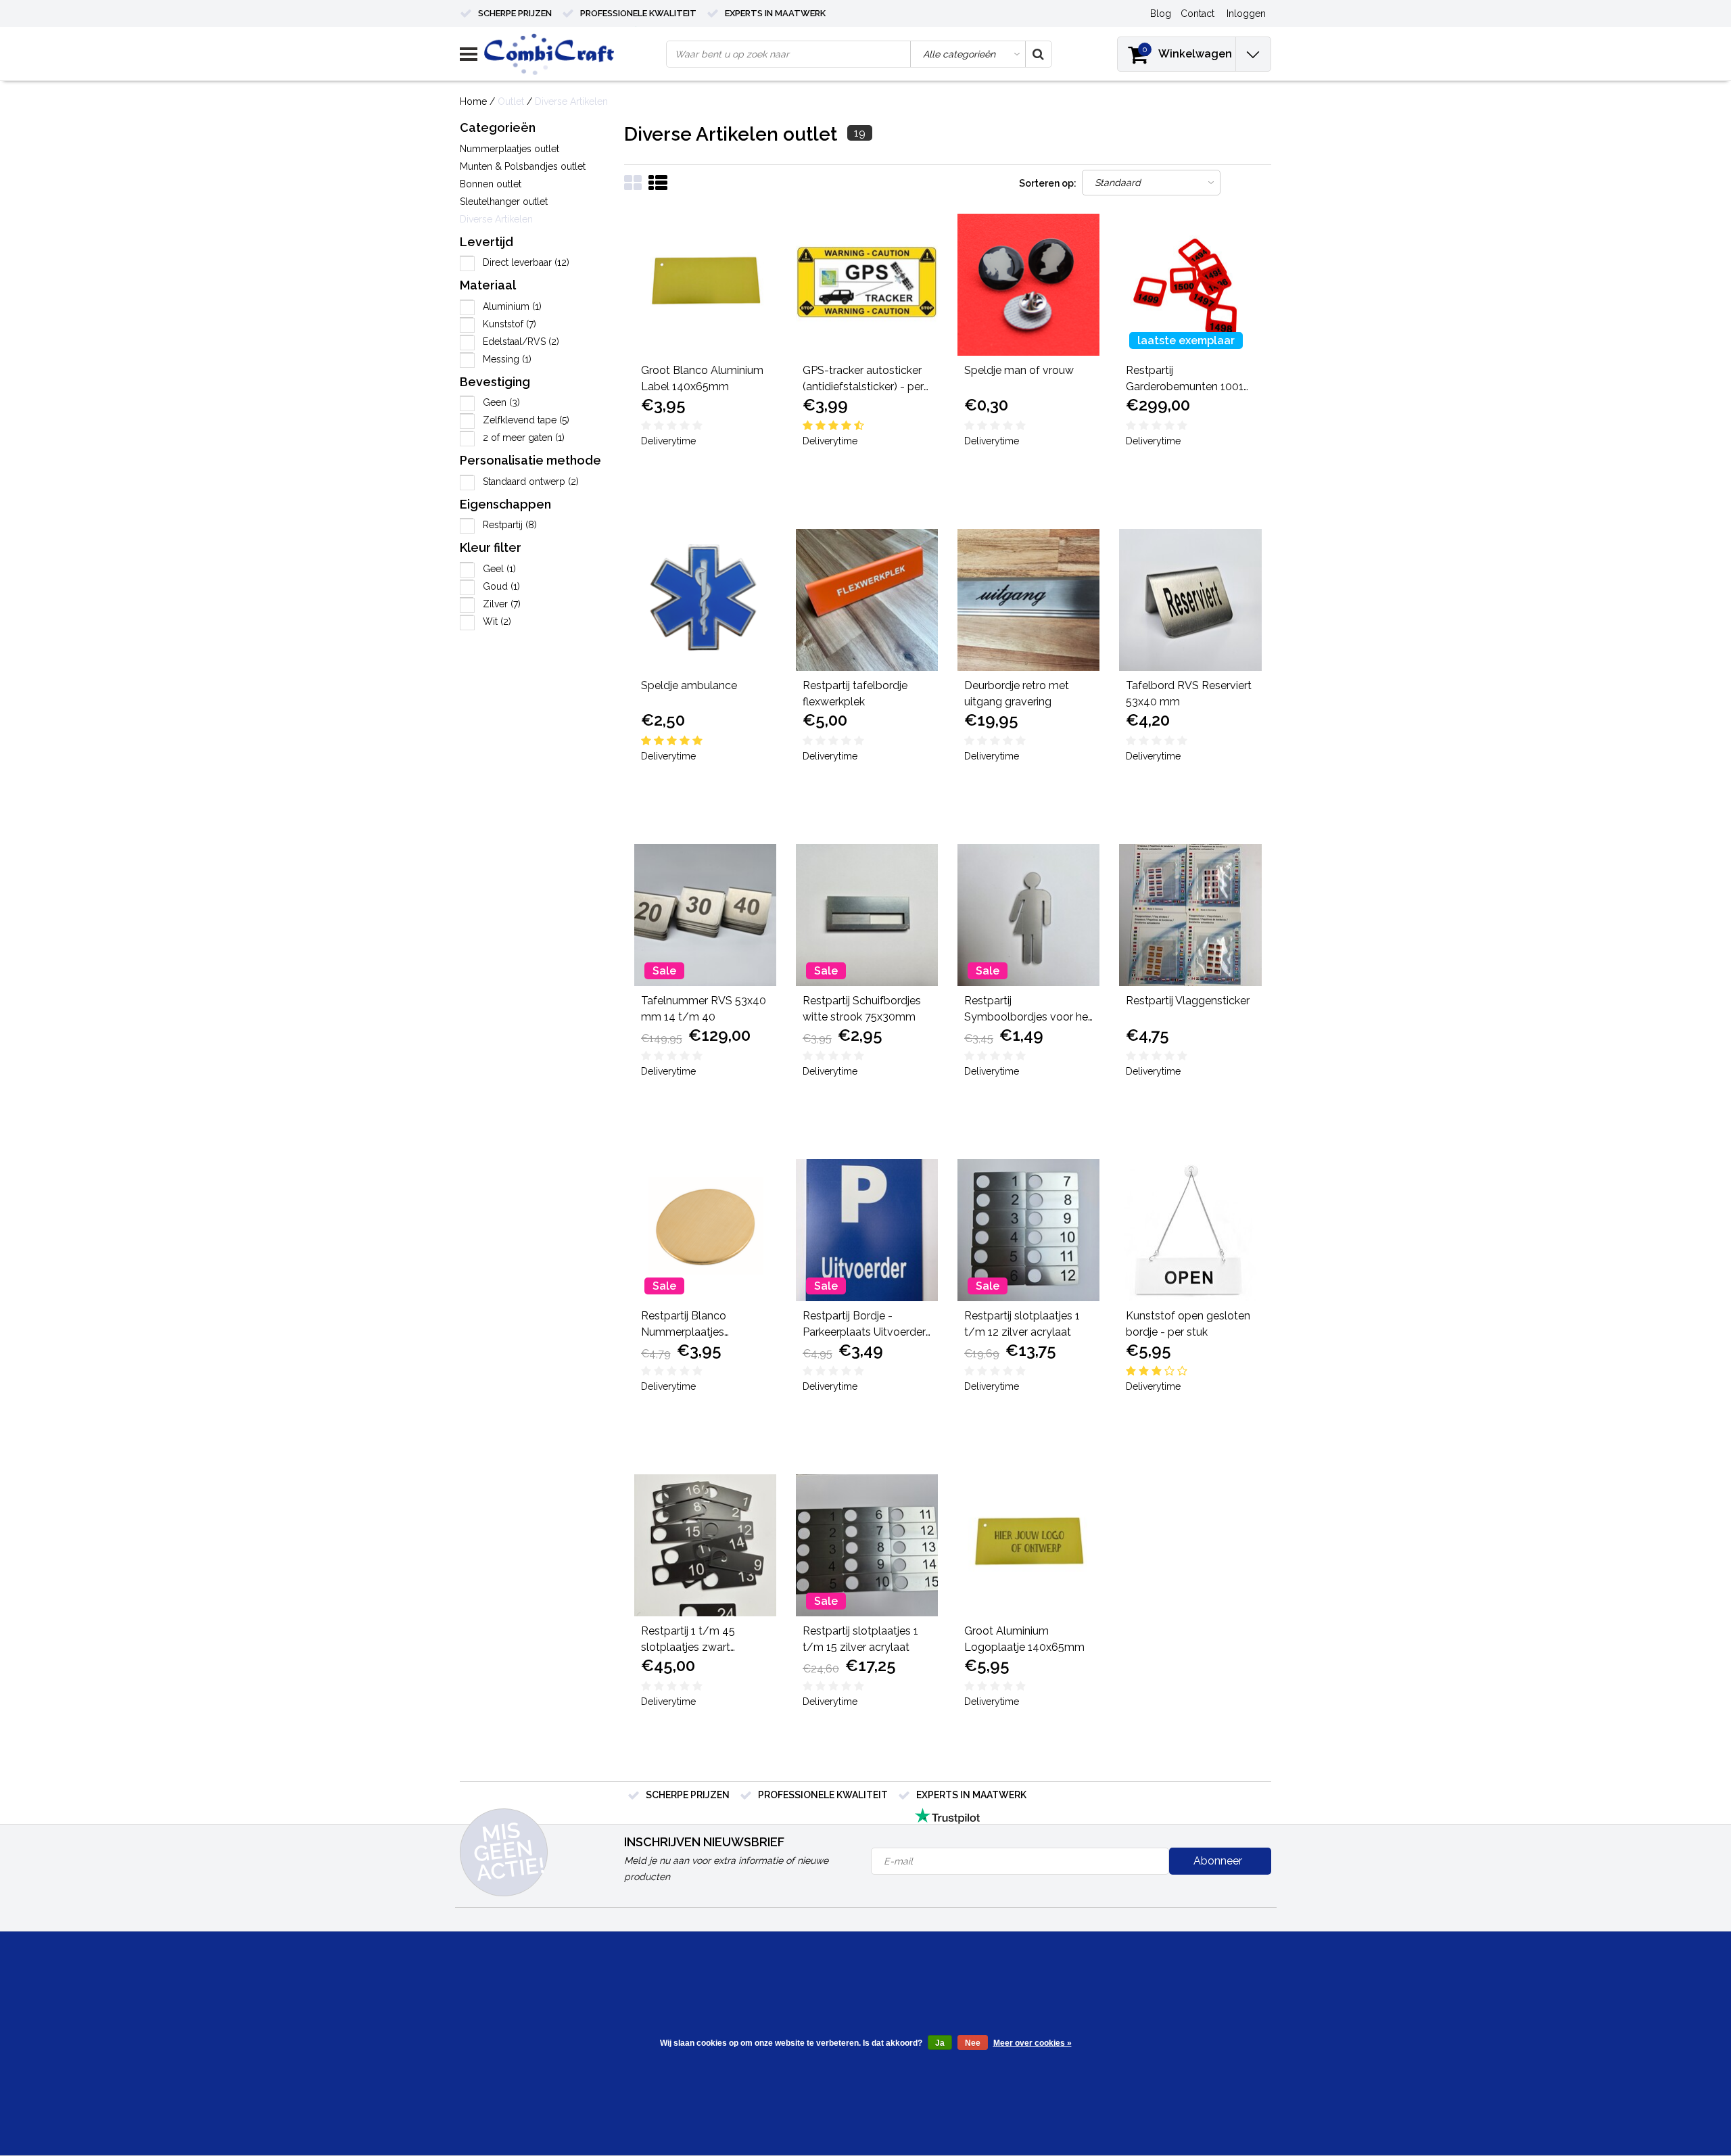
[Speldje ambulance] (705, 600)
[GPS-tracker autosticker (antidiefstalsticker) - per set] (867, 285)
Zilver (502, 604)
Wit (497, 622)
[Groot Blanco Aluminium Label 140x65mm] (705, 285)
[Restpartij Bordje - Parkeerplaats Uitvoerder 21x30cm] (867, 1230)
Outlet (511, 101)
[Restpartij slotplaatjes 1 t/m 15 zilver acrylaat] (867, 1545)
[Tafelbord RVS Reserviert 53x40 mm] (1190, 600)
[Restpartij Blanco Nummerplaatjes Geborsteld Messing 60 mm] (705, 1230)
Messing (507, 359)
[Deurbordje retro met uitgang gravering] (1028, 600)
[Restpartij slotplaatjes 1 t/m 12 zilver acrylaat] (1028, 1230)
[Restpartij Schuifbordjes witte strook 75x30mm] (867, 915)
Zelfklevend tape (526, 420)
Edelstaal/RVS (521, 342)
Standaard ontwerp (531, 482)
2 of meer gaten (524, 438)
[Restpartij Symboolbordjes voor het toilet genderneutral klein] (1028, 915)
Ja (940, 2043)
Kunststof (509, 324)
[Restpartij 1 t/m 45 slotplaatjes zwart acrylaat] (705, 1545)
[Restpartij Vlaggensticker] (1190, 915)
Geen (501, 402)
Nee (973, 2043)
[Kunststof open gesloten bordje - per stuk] (1190, 1230)
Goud (501, 586)
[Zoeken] (1038, 54)
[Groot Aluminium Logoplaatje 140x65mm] (1028, 1545)
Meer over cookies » (1033, 2043)
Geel (499, 569)
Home (473, 101)
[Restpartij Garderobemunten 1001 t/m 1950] (1190, 285)
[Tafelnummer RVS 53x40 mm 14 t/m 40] (705, 915)
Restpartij (510, 525)
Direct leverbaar (526, 262)
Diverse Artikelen (571, 101)
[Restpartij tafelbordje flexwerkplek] (867, 600)
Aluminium (512, 306)
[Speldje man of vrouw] (1028, 285)
